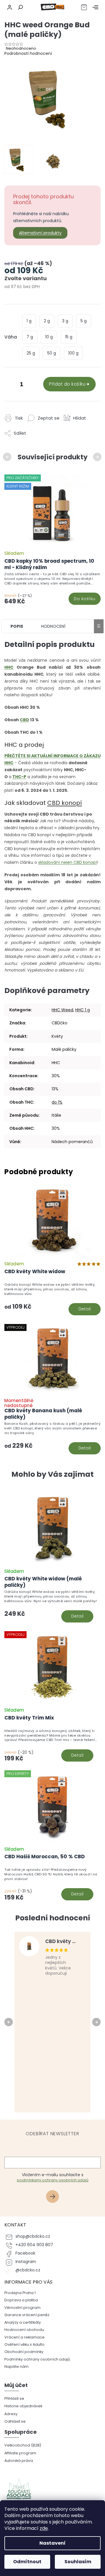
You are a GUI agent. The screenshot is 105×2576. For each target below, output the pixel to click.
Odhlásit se (15, 2421)
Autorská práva (19, 2461)
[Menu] (95, 7)
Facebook (25, 2253)
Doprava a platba (21, 2300)
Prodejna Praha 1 (20, 2293)
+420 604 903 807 (34, 2245)
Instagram (26, 2262)
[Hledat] (20, 7)
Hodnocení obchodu (24, 2330)
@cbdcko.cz (28, 2270)
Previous (8, 457)
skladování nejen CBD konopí (68, 862)
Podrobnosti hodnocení (28, 53)
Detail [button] (77, 1616)
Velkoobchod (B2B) (23, 2445)
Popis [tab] (17, 626)
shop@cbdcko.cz (33, 2236)
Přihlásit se (55, 2197)
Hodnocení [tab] (53, 626)
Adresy (11, 2414)
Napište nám (16, 2367)
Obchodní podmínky (24, 2352)
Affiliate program (20, 2453)
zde (44, 2528)
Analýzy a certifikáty (23, 2322)
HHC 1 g (83, 1010)
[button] (52, 1605)
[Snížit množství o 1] (10, 385)
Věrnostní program (22, 2308)
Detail (85, 1309)
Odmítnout (27, 2562)
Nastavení (52, 2543)
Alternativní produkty (40, 233)
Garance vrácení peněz (27, 2315)
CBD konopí (65, 803)
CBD (24, 720)
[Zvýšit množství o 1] (33, 385)
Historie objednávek (23, 2406)
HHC (9, 667)
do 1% (57, 1102)
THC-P (19, 777)
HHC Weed (62, 1010)
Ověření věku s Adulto (24, 2344)
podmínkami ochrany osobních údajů (53, 2180)
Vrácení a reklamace (24, 2337)
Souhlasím (78, 2562)
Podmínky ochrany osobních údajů (37, 2359)
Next (98, 457)
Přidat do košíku (67, 384)
